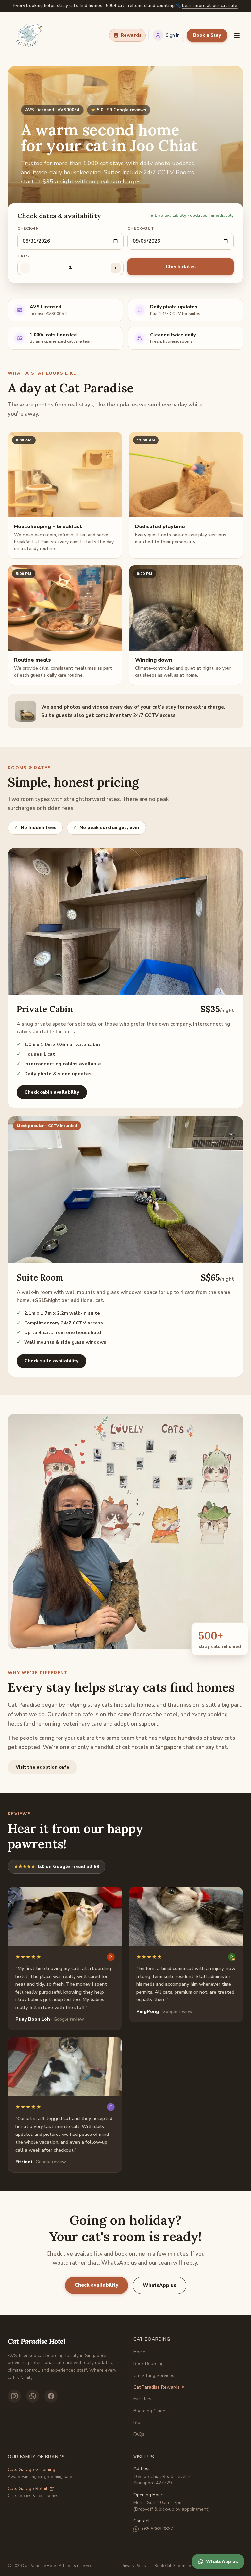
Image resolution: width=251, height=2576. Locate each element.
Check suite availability (51, 1361)
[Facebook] (51, 2396)
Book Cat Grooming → (175, 2566)
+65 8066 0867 (157, 2529)
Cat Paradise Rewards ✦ (159, 2387)
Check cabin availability (52, 1092)
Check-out (141, 228)
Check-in (28, 228)
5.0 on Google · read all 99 (57, 1867)
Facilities (142, 2399)
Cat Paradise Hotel (36, 2341)
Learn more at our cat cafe (210, 6)
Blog (138, 2422)
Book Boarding (149, 2364)
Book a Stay (207, 35)
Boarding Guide (149, 2411)
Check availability (97, 2285)
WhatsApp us (159, 2285)
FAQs (139, 2434)
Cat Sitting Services (154, 2375)
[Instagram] (14, 2396)
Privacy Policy (134, 2566)
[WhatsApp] (33, 2396)
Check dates (181, 267)
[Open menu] (237, 35)
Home (139, 2352)
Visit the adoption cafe (42, 1767)
